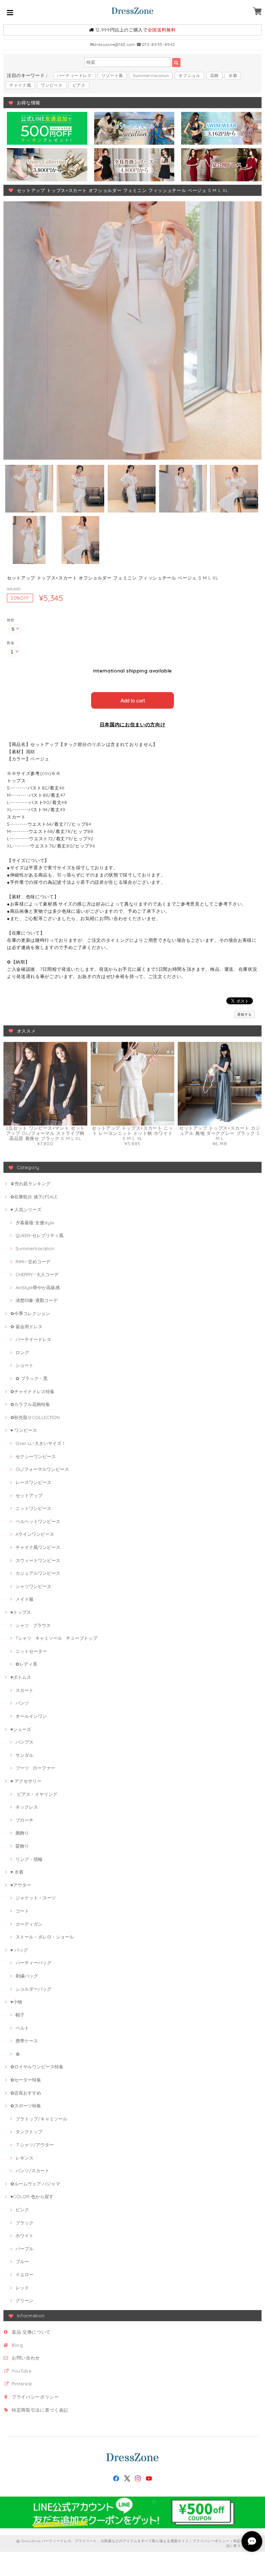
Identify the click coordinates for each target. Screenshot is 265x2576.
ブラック (24, 2223)
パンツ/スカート (32, 2171)
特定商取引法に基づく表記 (40, 2410)
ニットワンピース (33, 1508)
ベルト (22, 2028)
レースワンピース (33, 1482)
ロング (22, 1352)
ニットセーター (31, 1651)
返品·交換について (31, 2332)
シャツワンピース (33, 1586)
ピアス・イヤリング (36, 1794)
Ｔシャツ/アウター (35, 2145)
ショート (24, 1365)
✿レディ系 (26, 1664)
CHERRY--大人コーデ (37, 1274)
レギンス (24, 2158)
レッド (22, 2288)
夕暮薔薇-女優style (35, 1223)
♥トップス (21, 1612)
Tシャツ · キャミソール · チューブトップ (56, 1638)
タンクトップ (29, 2132)
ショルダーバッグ (33, 1989)
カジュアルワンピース (38, 1573)
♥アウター (21, 1885)
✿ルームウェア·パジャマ (35, 2184)
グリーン (24, 2300)
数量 (11, 643)
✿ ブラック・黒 (32, 1378)
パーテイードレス (33, 1339)
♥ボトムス (21, 1677)
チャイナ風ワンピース (38, 1547)
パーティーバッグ (33, 1963)
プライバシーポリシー (35, 2397)
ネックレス (27, 1807)
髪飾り (22, 1846)
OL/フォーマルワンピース (42, 1469)
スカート (24, 1690)
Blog (17, 2345)
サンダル (24, 1755)
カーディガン (29, 1924)
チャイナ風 (20, 85)
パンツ (22, 1703)
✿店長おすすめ (26, 2093)
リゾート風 (112, 75)
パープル (24, 2249)
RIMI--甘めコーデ (33, 1262)
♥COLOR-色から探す (32, 2196)
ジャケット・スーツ (36, 1898)
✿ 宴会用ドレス (26, 1327)
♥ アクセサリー (26, 1781)
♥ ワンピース (24, 1430)
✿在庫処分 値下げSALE (34, 1197)
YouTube (22, 2371)
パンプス (24, 1742)
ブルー (22, 2261)
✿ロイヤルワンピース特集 (37, 2067)
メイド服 (24, 1599)
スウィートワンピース (38, 1560)
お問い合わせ (26, 2358)
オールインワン (31, 1716)
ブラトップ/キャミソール (41, 2119)
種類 (11, 620)
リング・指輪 (29, 1859)
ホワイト (24, 2235)
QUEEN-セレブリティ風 (40, 1235)
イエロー (24, 2275)
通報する (244, 1014)
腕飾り (22, 1833)
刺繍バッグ (27, 1976)
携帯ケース (27, 2041)
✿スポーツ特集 (26, 2106)
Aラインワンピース (35, 1534)
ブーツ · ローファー (35, 1768)
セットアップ (29, 1495)
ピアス (79, 85)
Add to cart (133, 700)
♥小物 (16, 2002)
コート (22, 1911)
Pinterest (22, 2384)
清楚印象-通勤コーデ (37, 1300)
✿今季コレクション (30, 1313)
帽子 (20, 2015)
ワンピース (52, 85)
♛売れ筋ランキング (30, 1184)
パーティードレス (74, 75)
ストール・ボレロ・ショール (45, 1937)
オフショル (189, 75)
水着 (233, 75)
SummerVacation (151, 75)
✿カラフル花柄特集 (30, 1404)
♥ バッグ (19, 1950)
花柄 (214, 75)
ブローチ (24, 1820)
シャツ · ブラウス (33, 1625)
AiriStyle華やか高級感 (38, 1287)
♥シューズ (21, 1729)
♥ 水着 (17, 1872)
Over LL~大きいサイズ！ (41, 1443)
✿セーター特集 (26, 2080)
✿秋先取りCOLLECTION (35, 1417)
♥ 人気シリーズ (26, 1209)
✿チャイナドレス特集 (32, 1391)
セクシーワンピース (36, 1456)
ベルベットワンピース (38, 1521)
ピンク (22, 2210)
